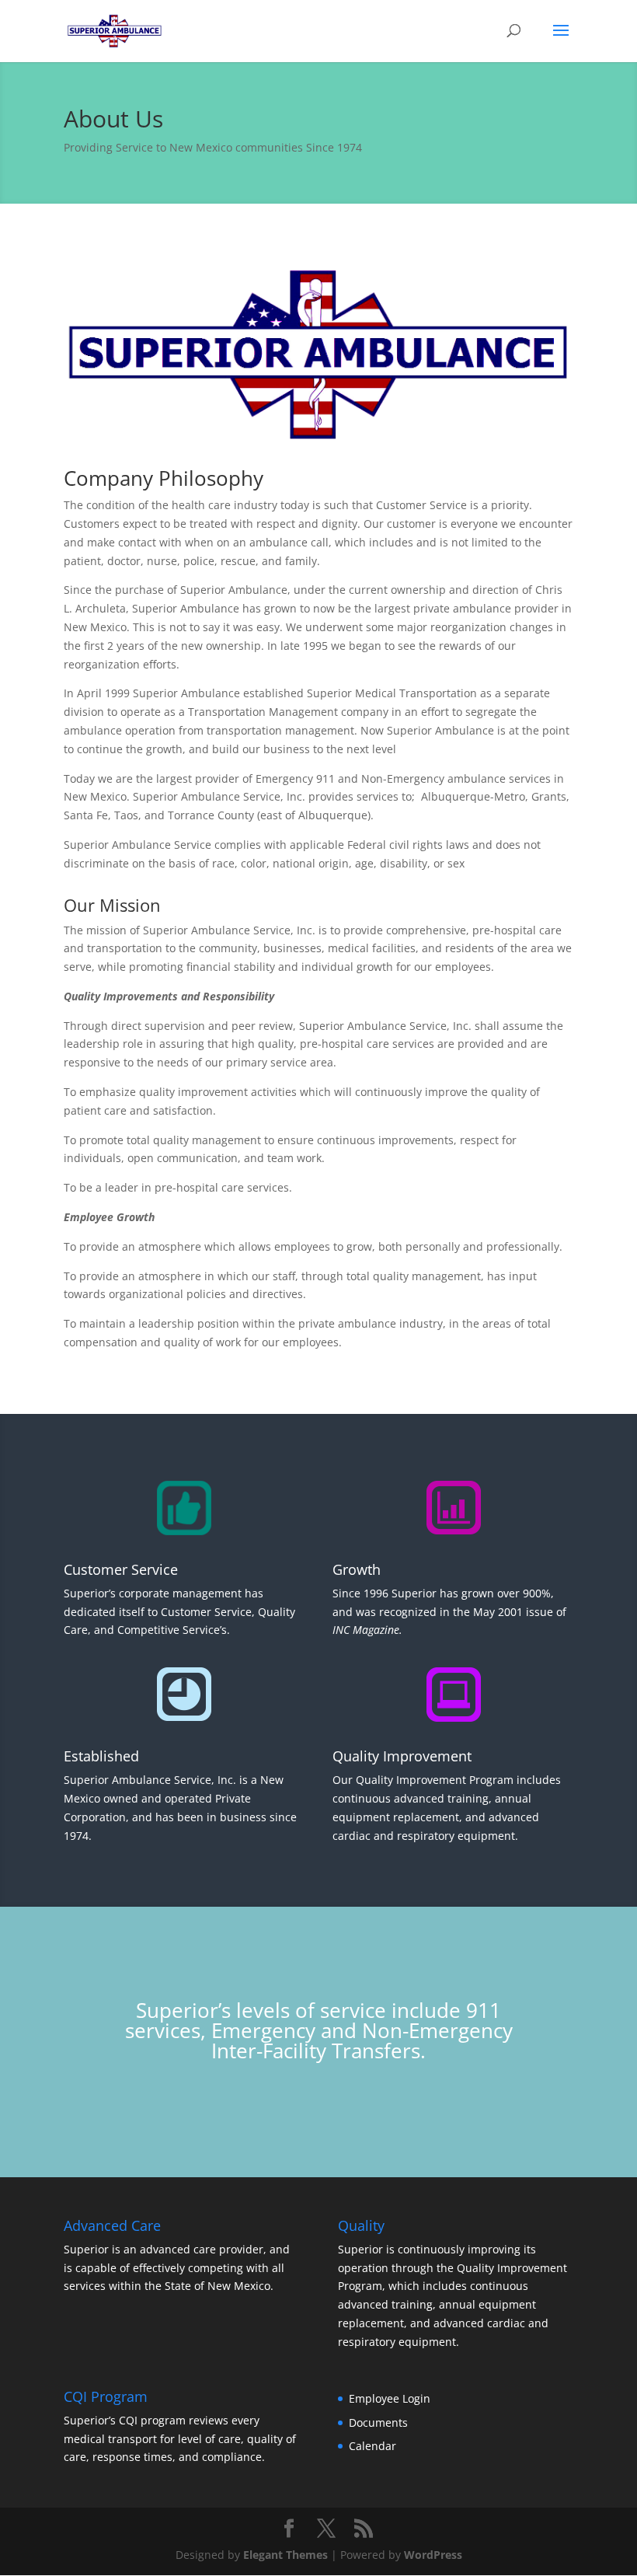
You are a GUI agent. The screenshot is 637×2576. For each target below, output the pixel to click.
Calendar (372, 2446)
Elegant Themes (285, 2555)
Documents (378, 2422)
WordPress (433, 2555)
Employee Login (390, 2398)
